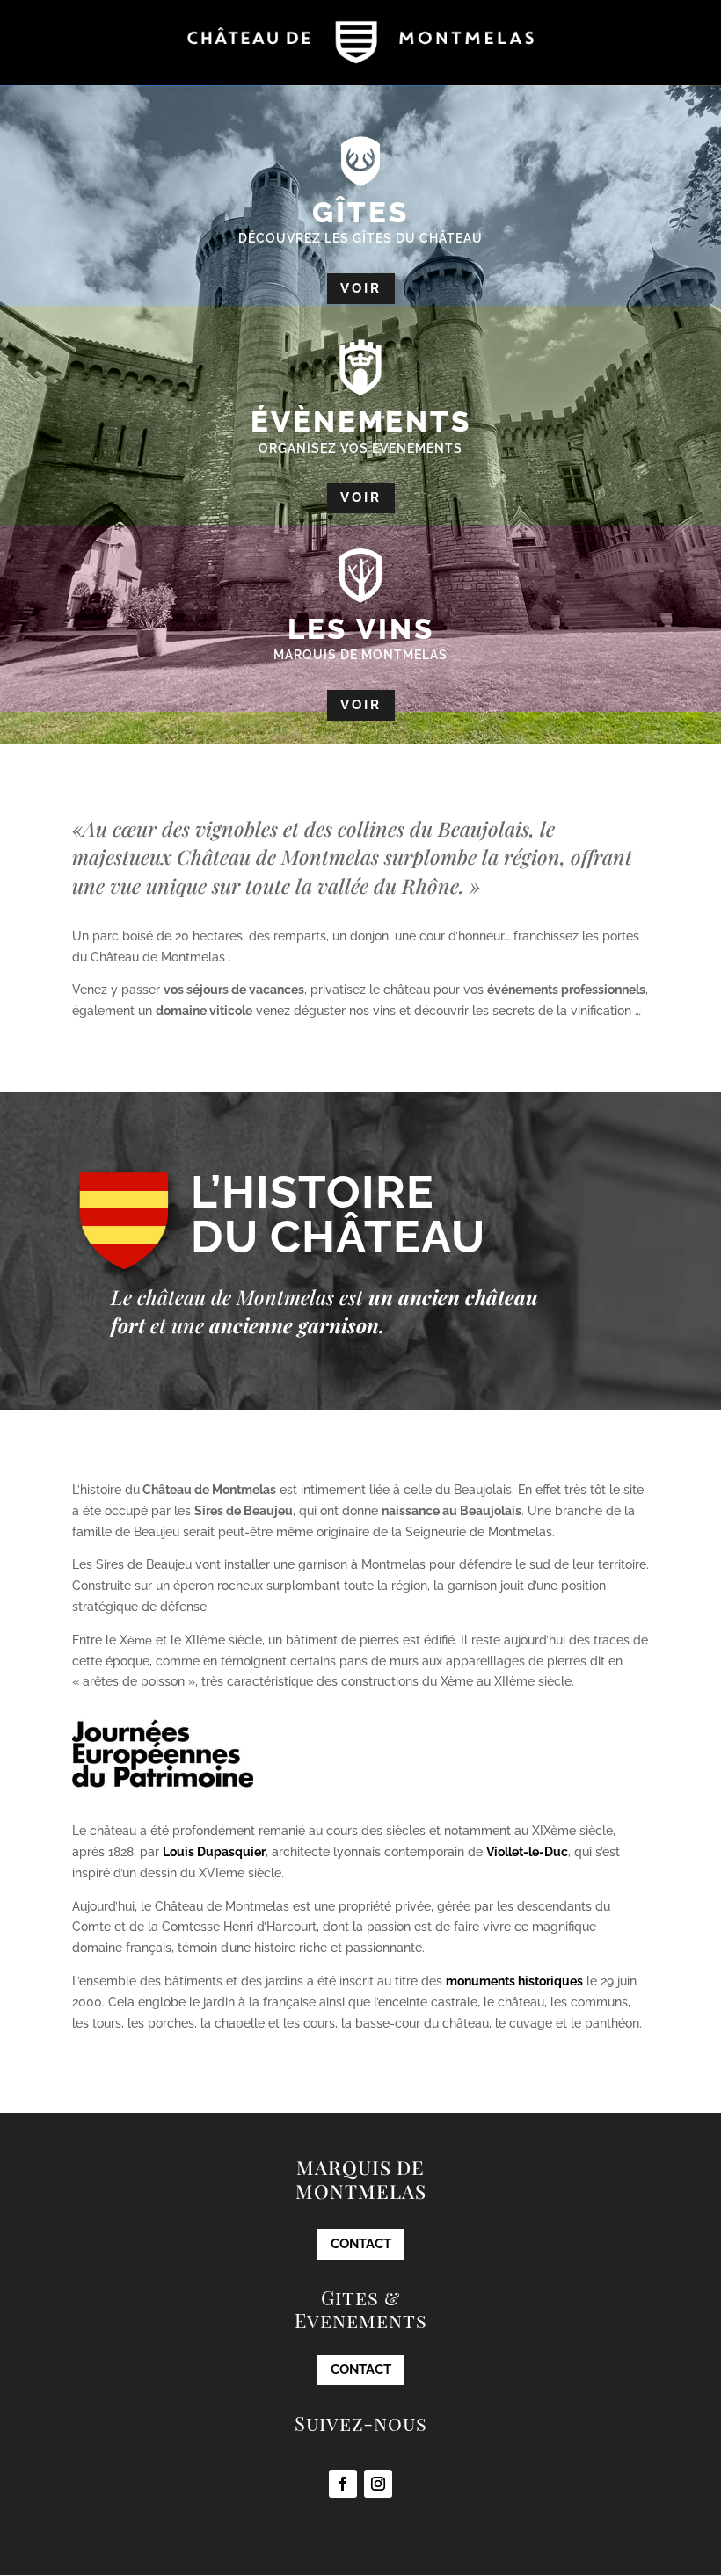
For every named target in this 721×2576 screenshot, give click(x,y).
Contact (361, 2244)
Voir (361, 288)
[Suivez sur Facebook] (343, 2484)
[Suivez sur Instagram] (378, 2484)
